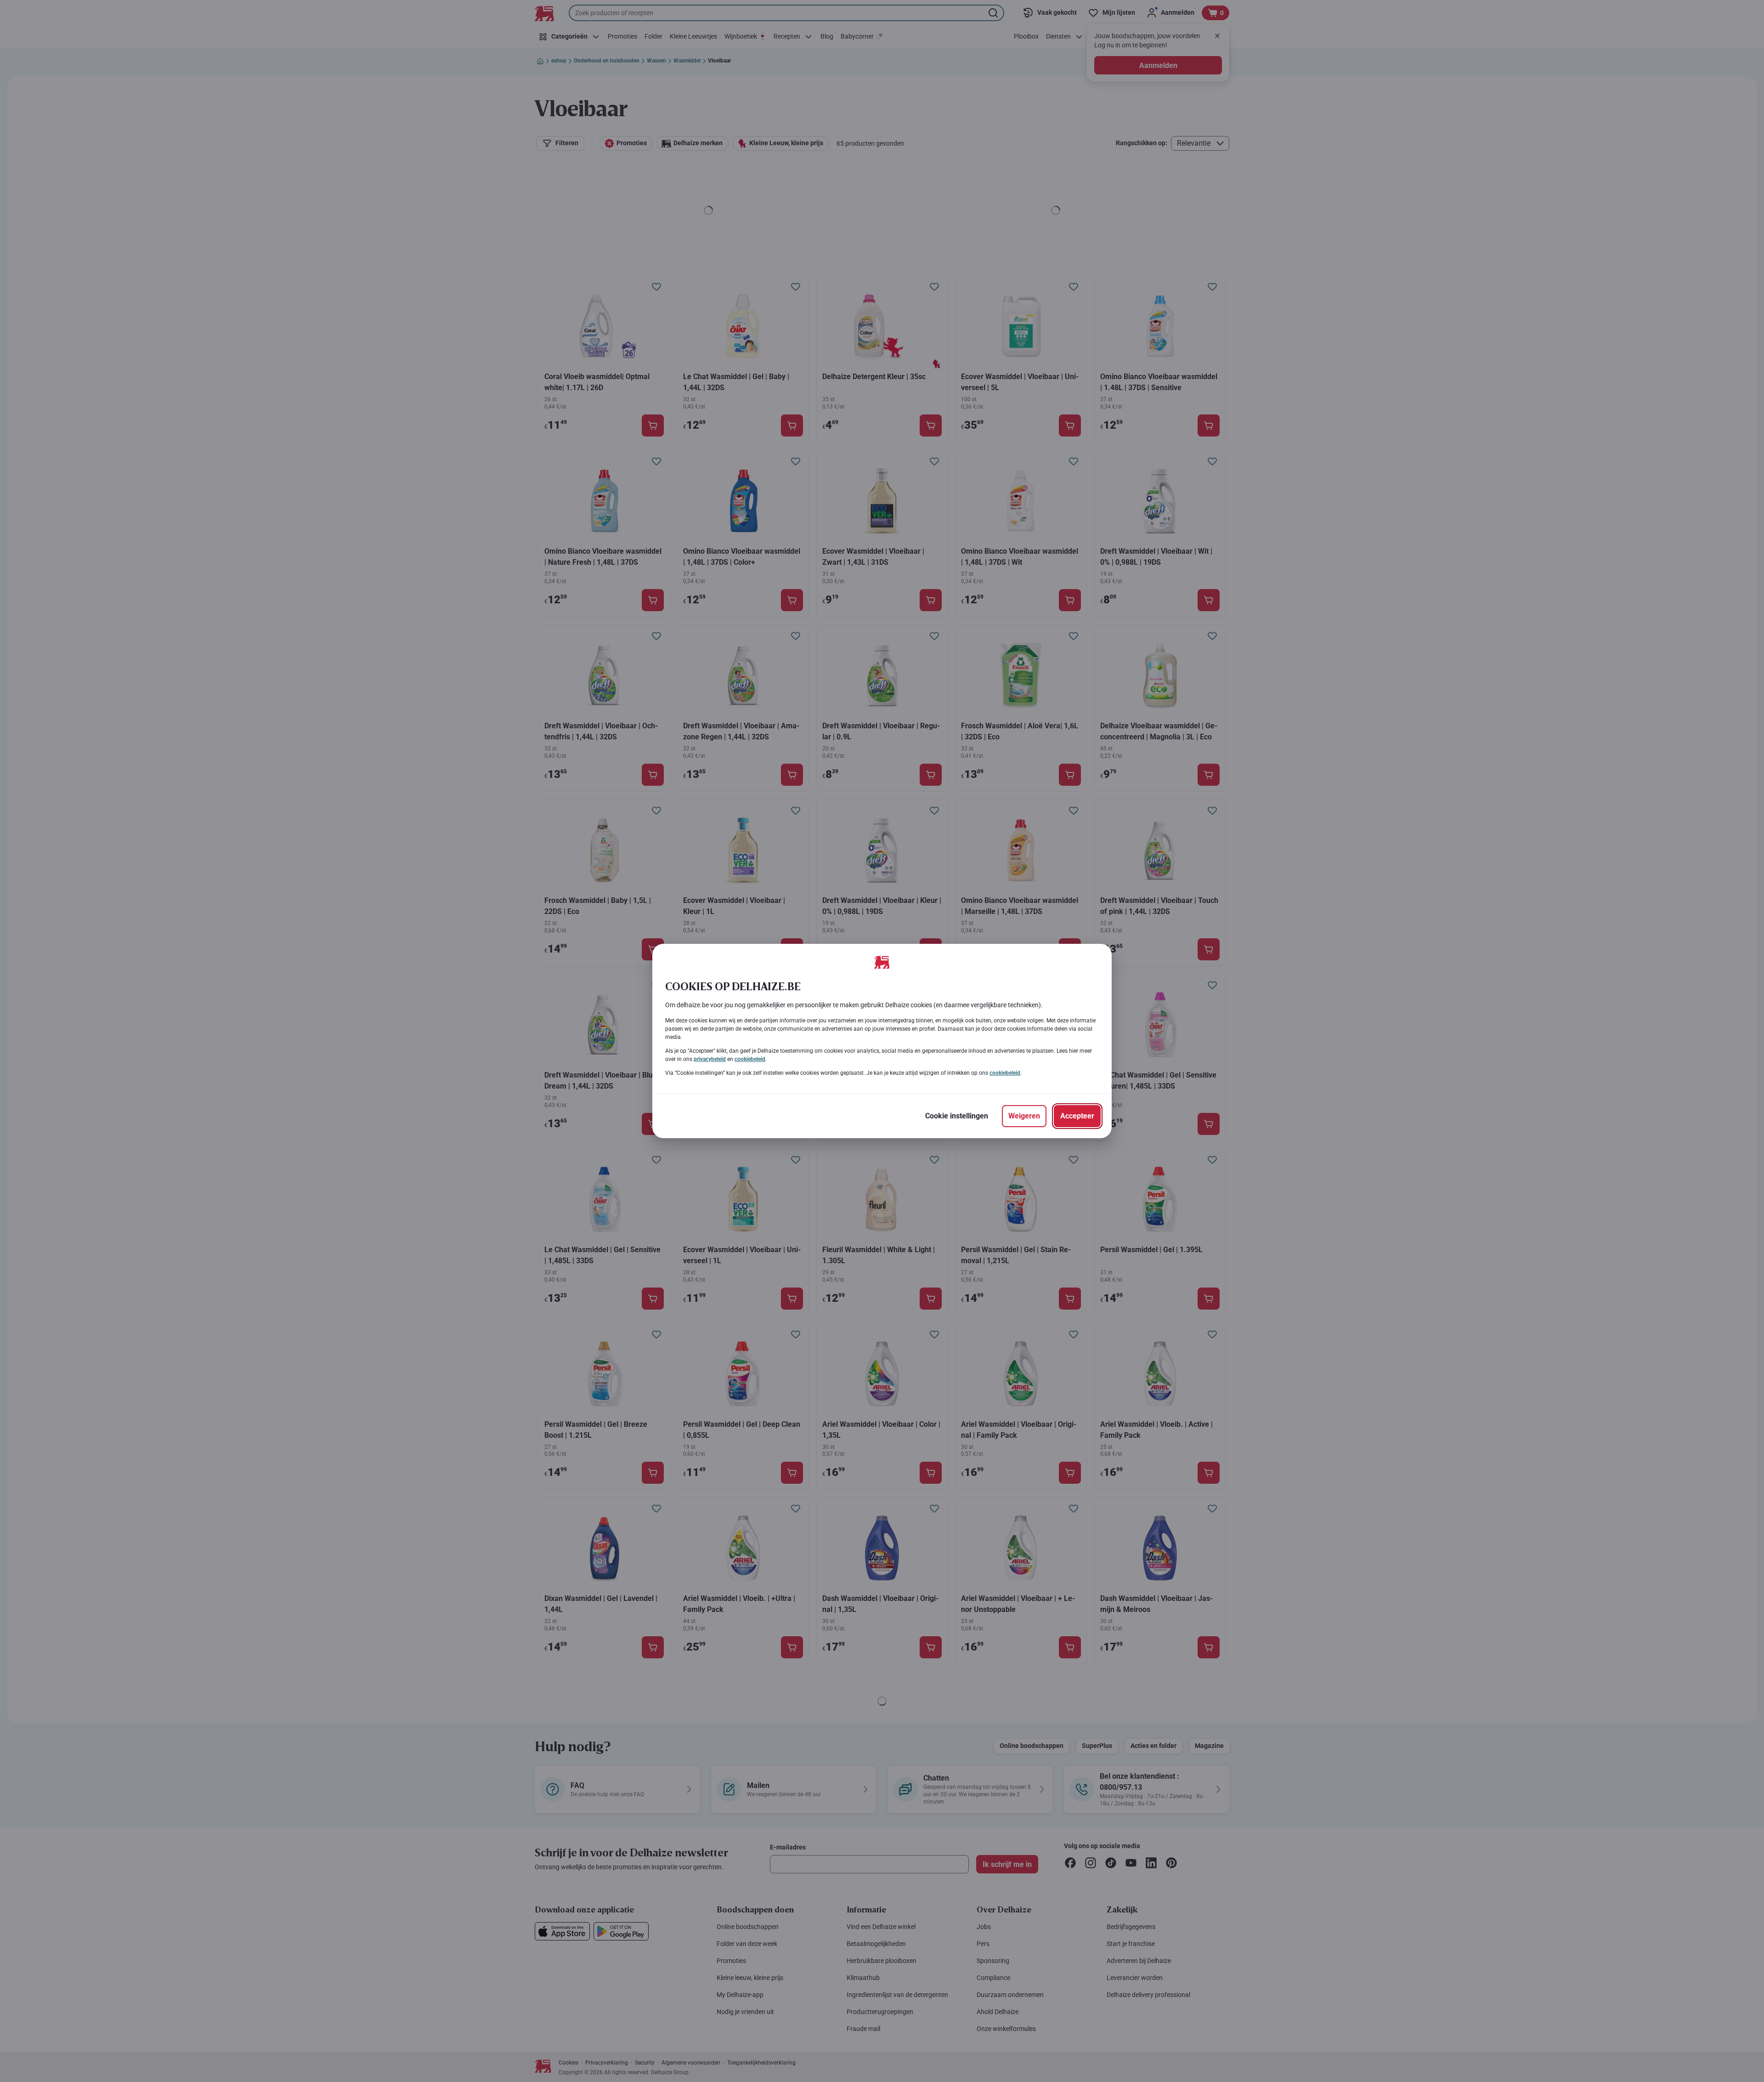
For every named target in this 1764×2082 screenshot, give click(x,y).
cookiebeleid (750, 1059)
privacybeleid (710, 1059)
